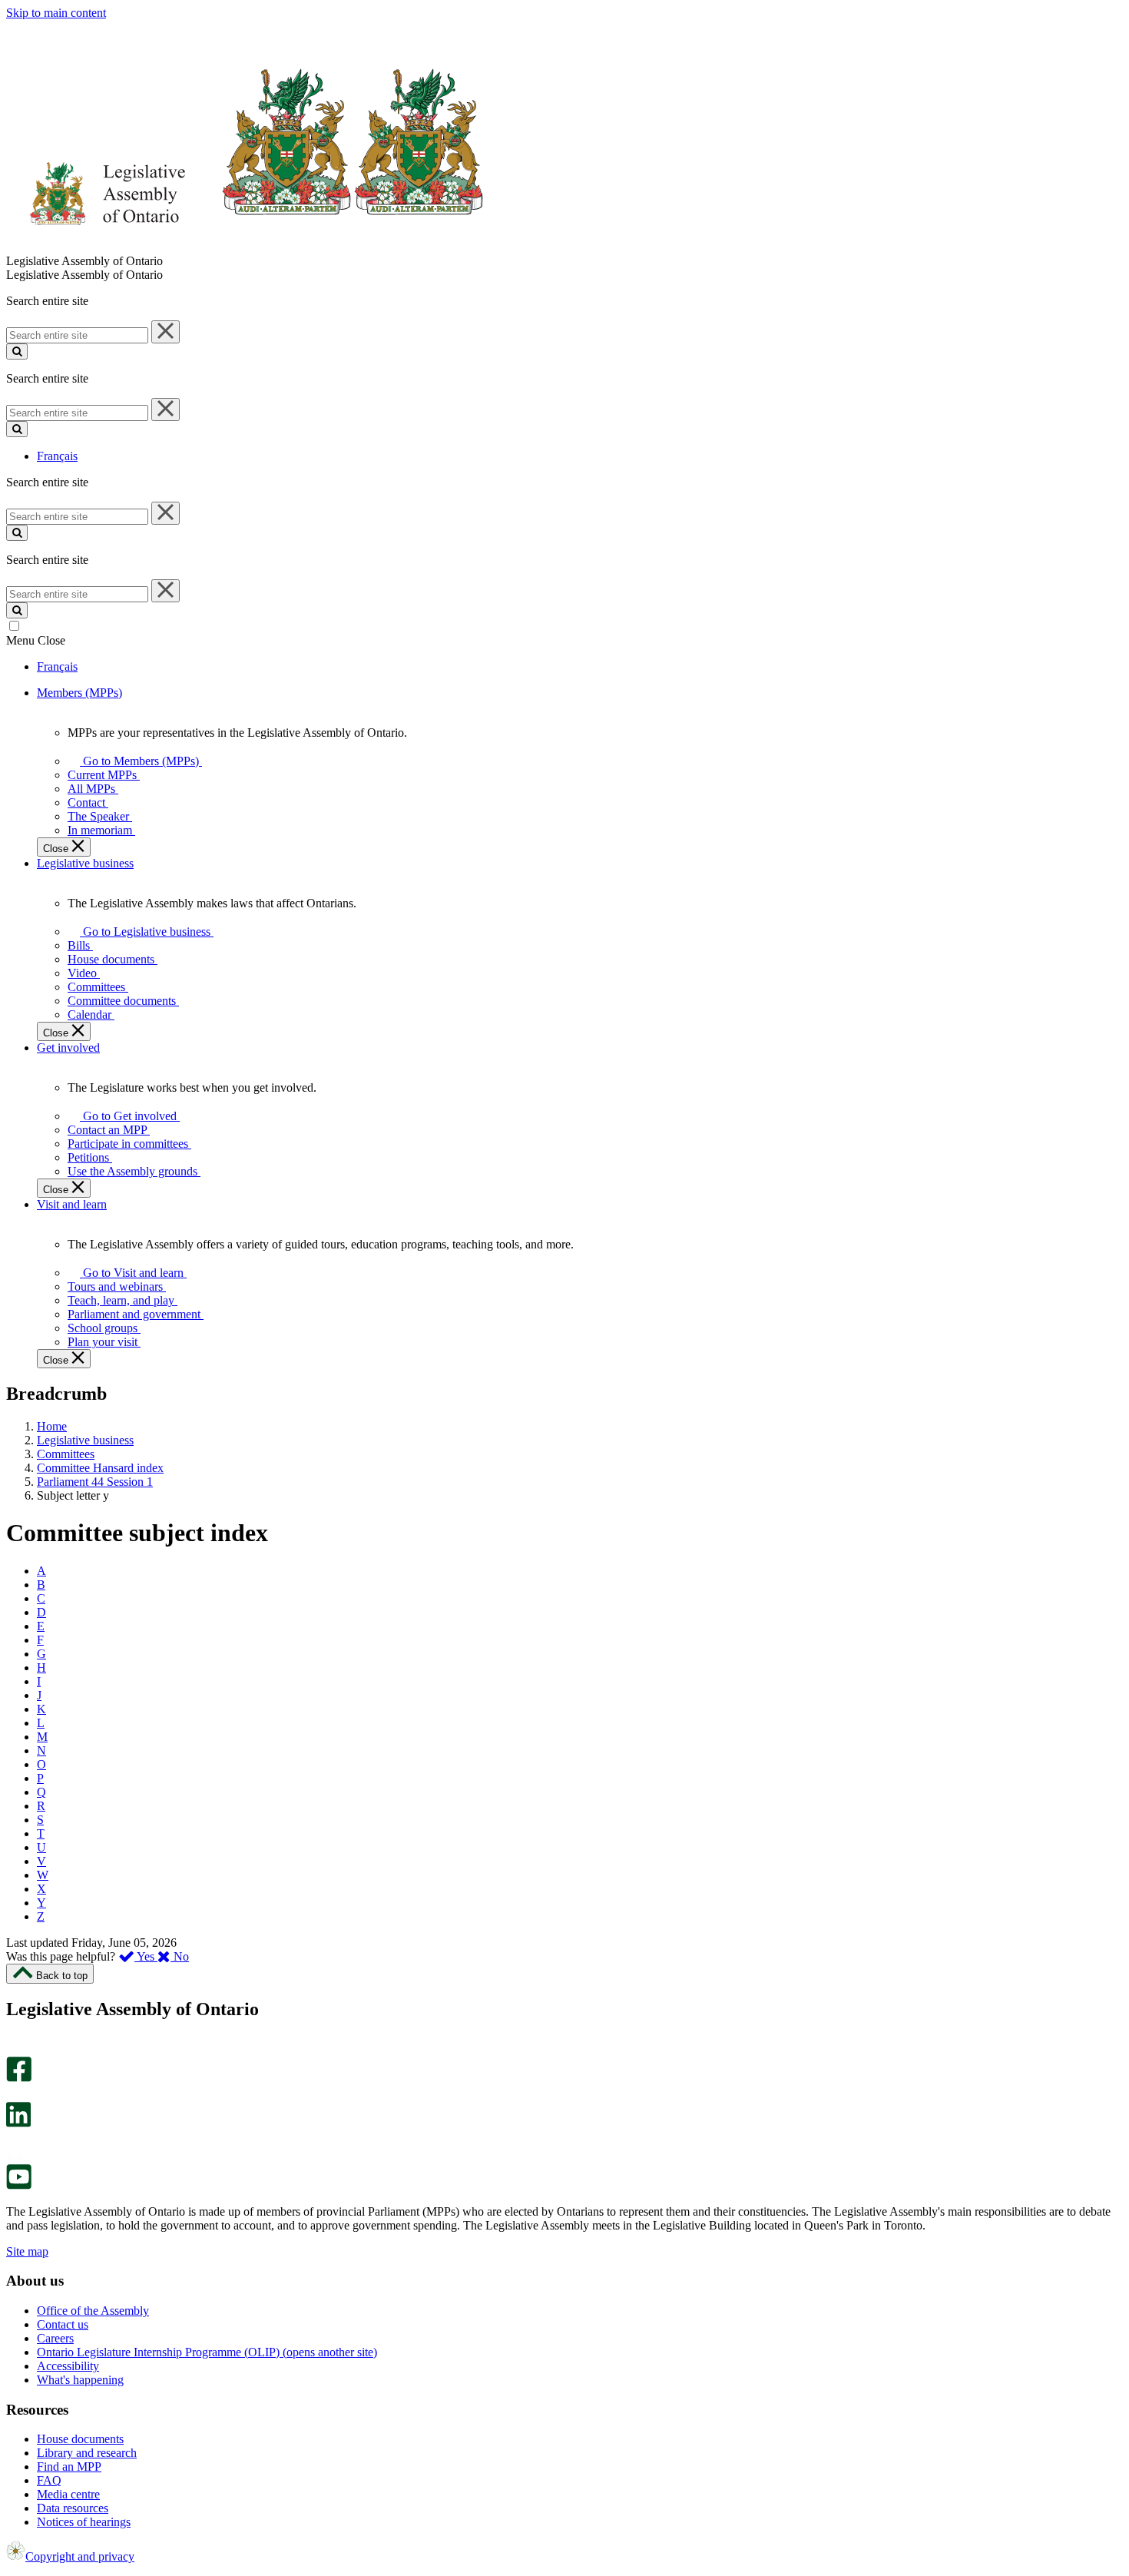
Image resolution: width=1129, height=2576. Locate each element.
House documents (80, 2439)
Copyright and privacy (80, 2556)
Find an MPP (69, 2467)
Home (52, 1426)
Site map (27, 2251)
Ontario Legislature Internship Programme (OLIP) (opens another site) (207, 2352)
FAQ (49, 2480)
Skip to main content (56, 13)
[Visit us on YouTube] (19, 2185)
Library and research (87, 2453)
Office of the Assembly (93, 2311)
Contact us (63, 2324)
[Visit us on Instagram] (15, 2049)
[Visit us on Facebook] (19, 2078)
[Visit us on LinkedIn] (18, 2123)
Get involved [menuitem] (68, 1048)
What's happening (80, 2380)
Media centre (68, 2494)
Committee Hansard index (100, 1468)
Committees (66, 1454)
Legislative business (85, 1440)
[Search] (17, 351)
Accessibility (68, 2366)
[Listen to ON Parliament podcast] (13, 2143)
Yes (146, 1956)
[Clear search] (166, 332)
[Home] (245, 247)
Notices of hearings (84, 2522)
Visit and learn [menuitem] (72, 1204)
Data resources (73, 2508)
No (180, 1956)
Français (57, 456)
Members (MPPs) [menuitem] (79, 693)
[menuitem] (138, 761)
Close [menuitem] (57, 849)
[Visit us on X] (14, 2095)
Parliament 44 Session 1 (95, 1482)
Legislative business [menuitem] (85, 863)
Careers (55, 2338)
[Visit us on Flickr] (15, 2157)
